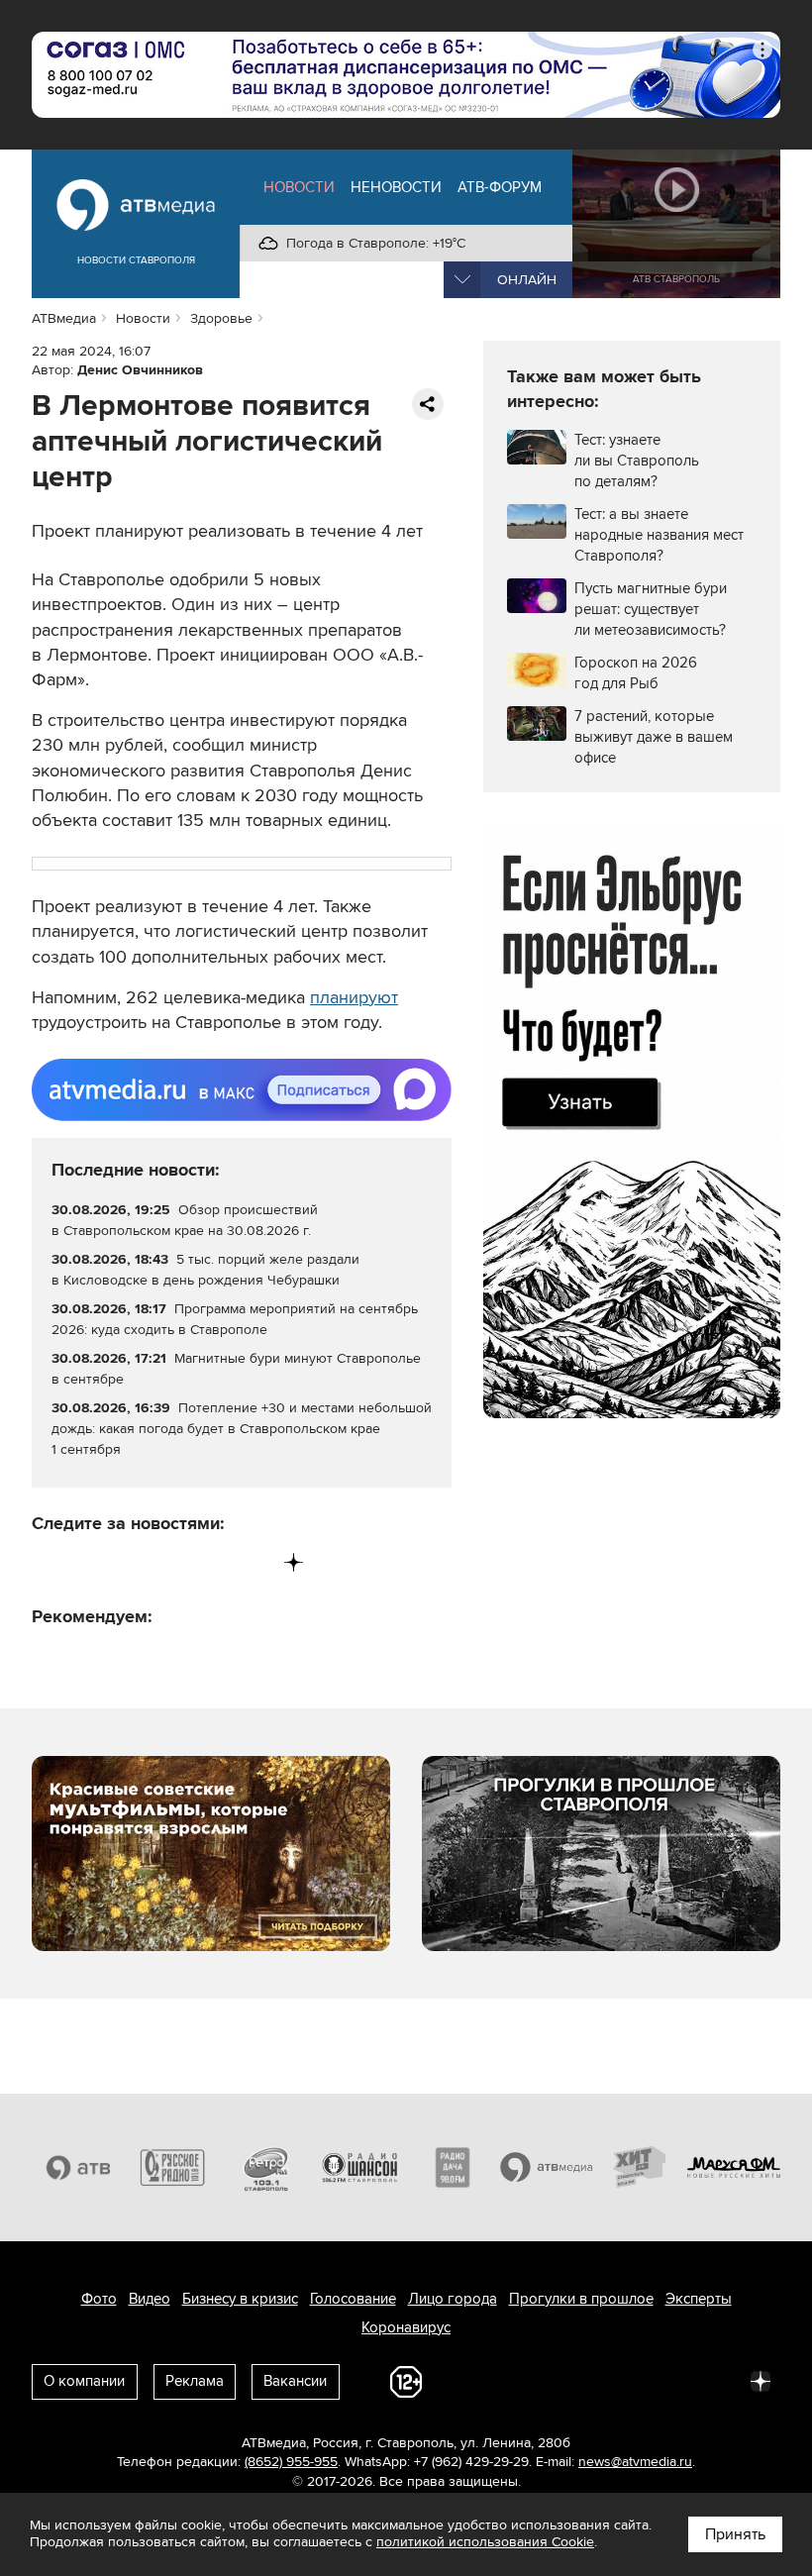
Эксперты (699, 2299)
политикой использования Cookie (485, 2542)
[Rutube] (253, 1562)
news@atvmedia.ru (635, 2462)
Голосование (353, 2299)
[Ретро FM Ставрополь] (266, 2167)
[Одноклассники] (130, 1562)
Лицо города (453, 2299)
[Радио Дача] (453, 2167)
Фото (99, 2299)
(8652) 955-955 (291, 2462)
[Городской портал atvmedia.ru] (547, 2167)
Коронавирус (406, 2327)
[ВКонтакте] (48, 1562)
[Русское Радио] (173, 2167)
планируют (354, 997)
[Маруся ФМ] (734, 2167)
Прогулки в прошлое (581, 2299)
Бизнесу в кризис (240, 2299)
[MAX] (171, 1562)
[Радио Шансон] (360, 2167)
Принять (735, 2534)
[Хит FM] (640, 2167)
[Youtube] (211, 1562)
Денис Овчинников (140, 370)
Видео (150, 2299)
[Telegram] (89, 1562)
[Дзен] (294, 1562)
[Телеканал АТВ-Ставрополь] (79, 2167)
